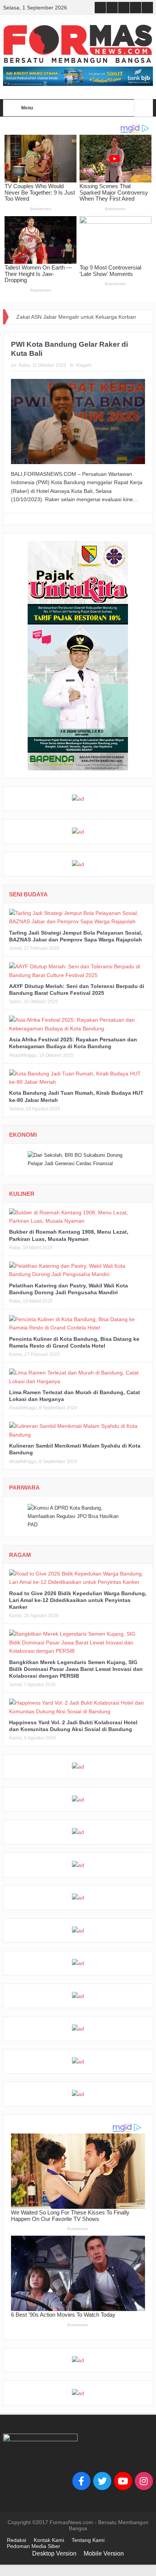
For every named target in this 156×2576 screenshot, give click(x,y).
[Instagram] (144, 2481)
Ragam (84, 365)
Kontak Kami (49, 2540)
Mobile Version (104, 2553)
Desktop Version (54, 2553)
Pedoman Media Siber (34, 2546)
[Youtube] (123, 2481)
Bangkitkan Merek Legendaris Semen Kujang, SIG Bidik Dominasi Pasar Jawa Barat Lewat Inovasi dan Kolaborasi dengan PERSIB (76, 1669)
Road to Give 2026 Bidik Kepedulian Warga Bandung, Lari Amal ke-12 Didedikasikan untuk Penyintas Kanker (78, 1600)
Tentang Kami (88, 2540)
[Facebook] (81, 2481)
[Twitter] (102, 2481)
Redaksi (16, 2540)
